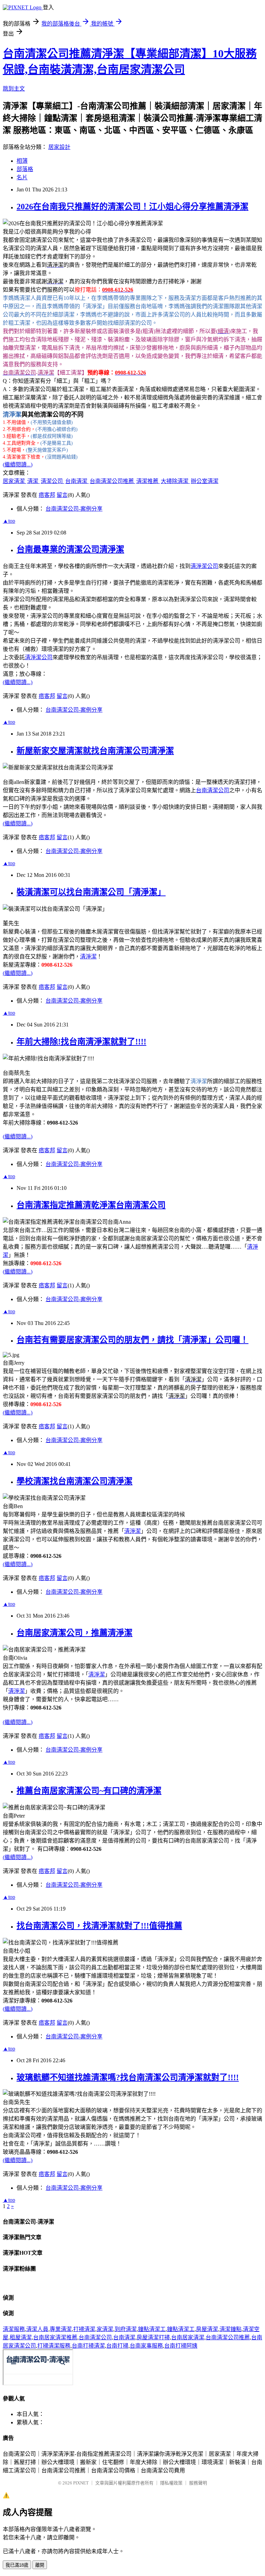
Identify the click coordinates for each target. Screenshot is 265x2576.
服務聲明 (198, 2483)
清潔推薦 (148, 481)
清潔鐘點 (230, 2329)
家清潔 (105, 2329)
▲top (9, 521)
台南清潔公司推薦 (112, 481)
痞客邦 (47, 495)
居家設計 (59, 147)
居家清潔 (14, 481)
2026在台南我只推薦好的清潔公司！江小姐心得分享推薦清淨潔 (132, 207)
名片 (22, 177)
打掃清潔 (84, 2329)
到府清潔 (126, 2329)
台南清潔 (77, 481)
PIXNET (81, 2483)
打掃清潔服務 (54, 2346)
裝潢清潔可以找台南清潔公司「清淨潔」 (91, 892)
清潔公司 (52, 481)
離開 (40, 2565)
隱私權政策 (171, 2483)
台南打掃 (117, 2346)
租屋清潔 (21, 2337)
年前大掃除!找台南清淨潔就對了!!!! (81, 1042)
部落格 (25, 169)
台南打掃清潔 (88, 2346)
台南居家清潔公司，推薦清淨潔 (75, 1633)
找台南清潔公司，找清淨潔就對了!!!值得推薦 (99, 1926)
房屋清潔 (207, 2329)
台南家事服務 (146, 2346)
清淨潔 (88, 956)
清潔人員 (37, 2329)
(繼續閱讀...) (18, 465)
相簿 (22, 161)
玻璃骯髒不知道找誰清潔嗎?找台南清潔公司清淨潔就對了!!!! (128, 2077)
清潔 (33, 481)
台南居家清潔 (188, 2337)
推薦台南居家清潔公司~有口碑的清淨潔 (89, 1791)
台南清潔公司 (213, 790)
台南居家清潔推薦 (55, 2337)
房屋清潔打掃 (153, 2337)
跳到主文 (14, 89)
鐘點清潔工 (152, 2329)
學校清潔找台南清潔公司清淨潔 (75, 1481)
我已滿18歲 (17, 2565)
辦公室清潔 (205, 481)
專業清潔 (61, 2329)
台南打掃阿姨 (181, 2346)
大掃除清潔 (175, 481)
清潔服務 (14, 2329)
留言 (62, 495)
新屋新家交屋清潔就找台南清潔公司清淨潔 (95, 751)
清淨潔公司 (204, 566)
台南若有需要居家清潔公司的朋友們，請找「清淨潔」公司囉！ (132, 1340)
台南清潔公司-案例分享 (74, 509)
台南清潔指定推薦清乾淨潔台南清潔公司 (91, 1205)
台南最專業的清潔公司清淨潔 (70, 549)
